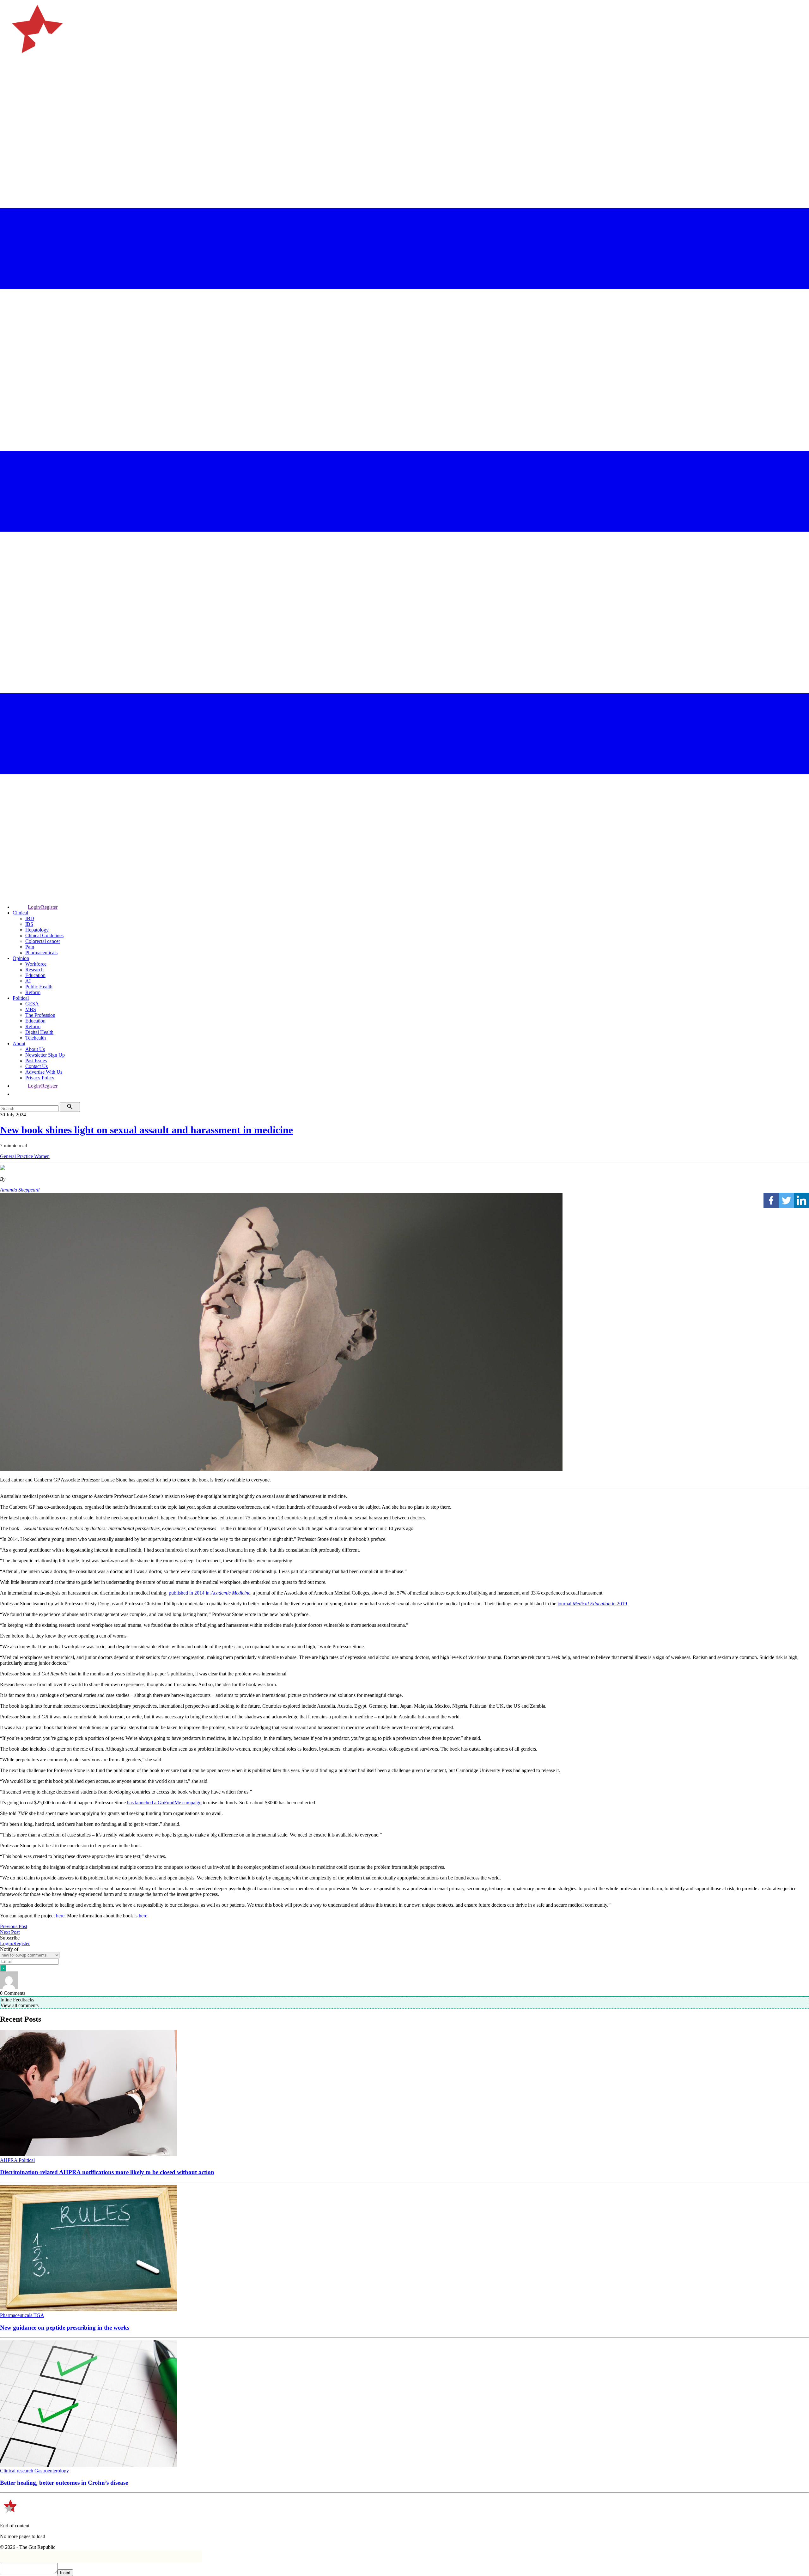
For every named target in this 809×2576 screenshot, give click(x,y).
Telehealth (36, 1038)
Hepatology (37, 930)
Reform (33, 992)
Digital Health (39, 1032)
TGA (39, 2315)
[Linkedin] (801, 1200)
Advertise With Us (44, 1072)
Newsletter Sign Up (45, 1055)
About (19, 1044)
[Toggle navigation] (8, 84)
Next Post (10, 1932)
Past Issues (36, 1061)
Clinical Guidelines (44, 935)
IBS (29, 924)
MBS (31, 1009)
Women (42, 1156)
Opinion (21, 958)
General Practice (17, 1156)
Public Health (39, 987)
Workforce (36, 964)
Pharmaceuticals (41, 953)
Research (34, 970)
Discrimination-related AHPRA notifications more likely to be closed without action (107, 2172)
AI (28, 981)
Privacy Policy (40, 1078)
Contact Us (36, 1066)
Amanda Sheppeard (20, 1190)
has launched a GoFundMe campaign (164, 1803)
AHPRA (9, 2160)
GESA (32, 1004)
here (60, 1916)
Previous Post (14, 1926)
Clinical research (17, 2471)
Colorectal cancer (43, 941)
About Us (35, 1049)
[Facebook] (771, 1200)
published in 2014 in (210, 1593)
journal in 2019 (592, 1604)
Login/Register (43, 907)
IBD (30, 918)
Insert (65, 2573)
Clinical (20, 913)
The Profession (40, 1015)
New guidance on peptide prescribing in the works (65, 2328)
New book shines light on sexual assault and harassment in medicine (146, 1130)
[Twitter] (786, 1200)
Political (21, 998)
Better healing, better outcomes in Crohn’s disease (64, 2483)
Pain (30, 947)
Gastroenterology (52, 2471)
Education (35, 975)
